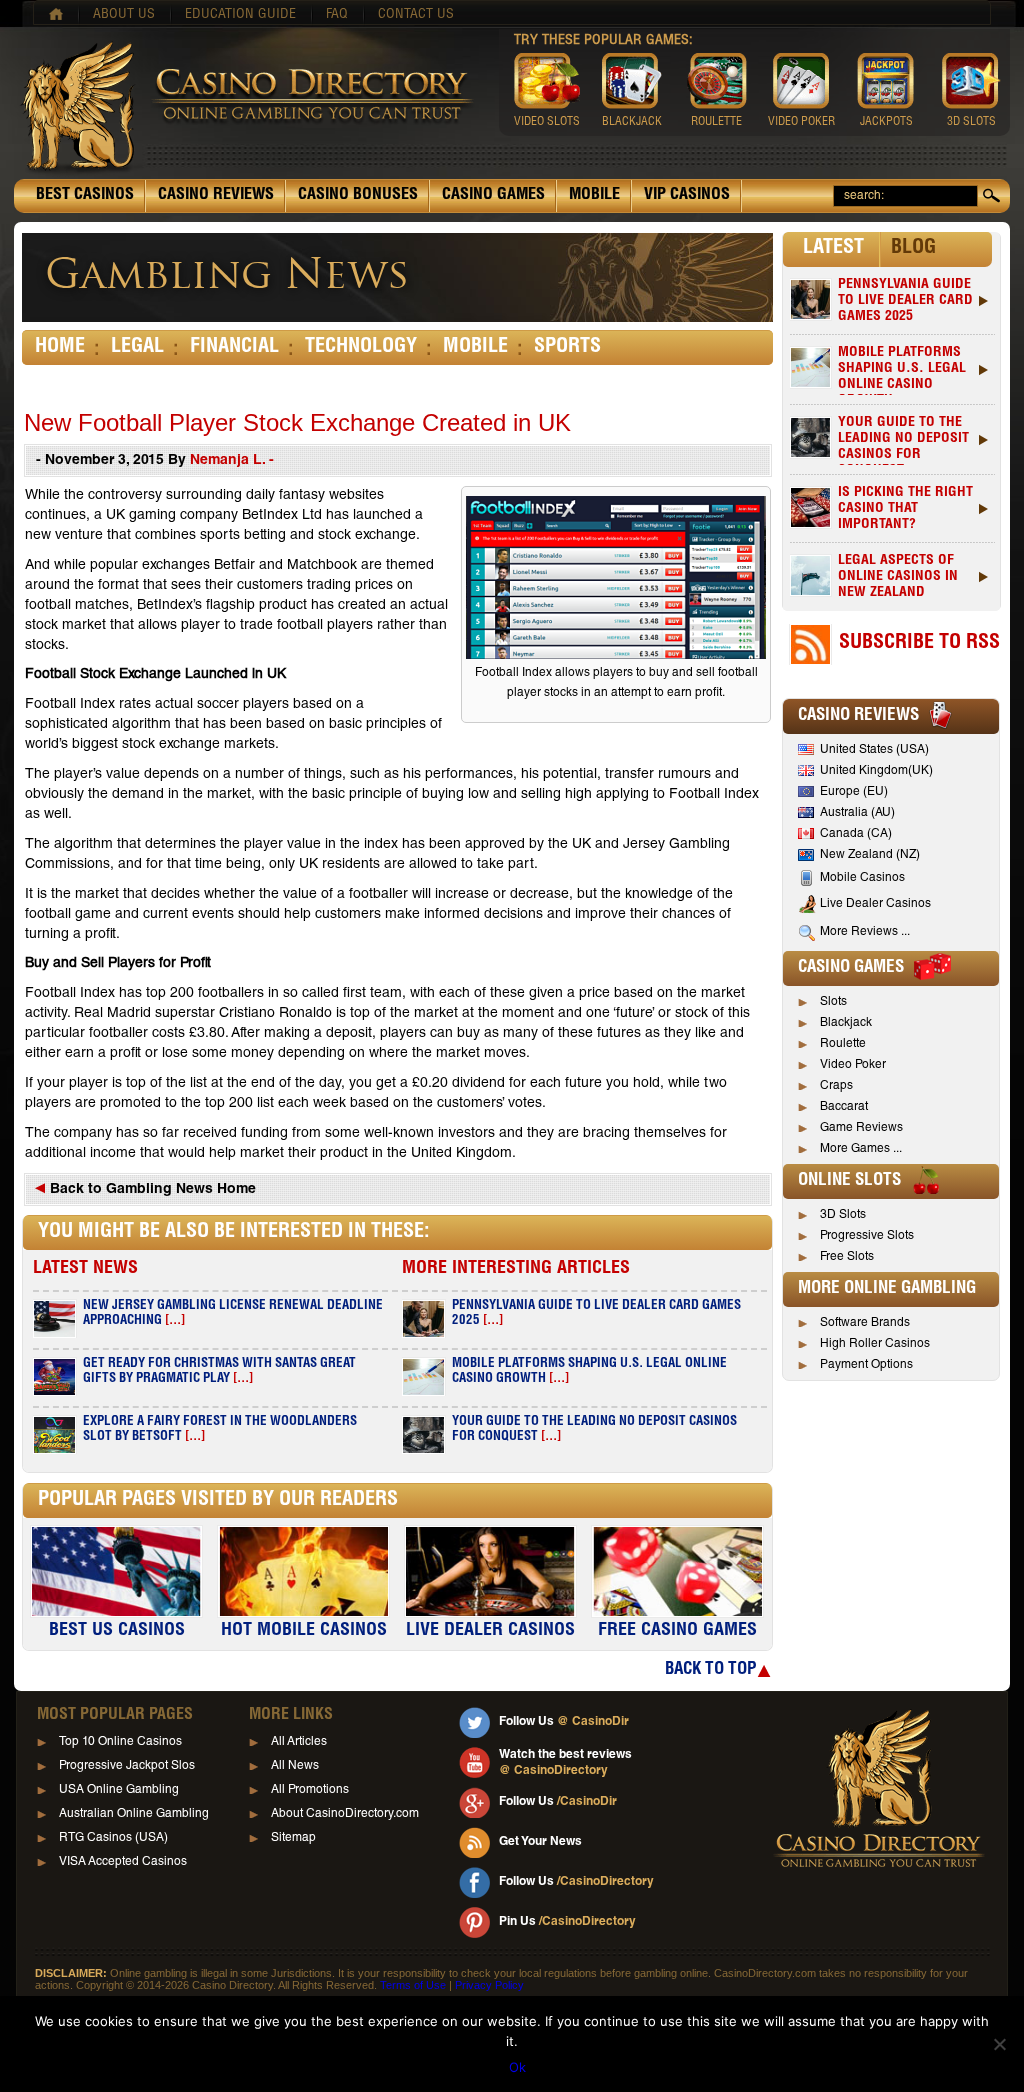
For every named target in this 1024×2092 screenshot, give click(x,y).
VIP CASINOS (687, 196)
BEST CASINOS (85, 196)
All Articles (299, 1742)
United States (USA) (874, 750)
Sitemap (293, 1838)
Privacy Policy (489, 1985)
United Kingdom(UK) (876, 771)
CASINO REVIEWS (216, 196)
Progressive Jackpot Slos (127, 1766)
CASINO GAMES (493, 196)
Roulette (843, 1044)
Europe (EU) (854, 792)
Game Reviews (861, 1128)
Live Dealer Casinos (875, 904)
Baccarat (844, 1107)
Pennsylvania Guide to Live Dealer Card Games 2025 (905, 301)
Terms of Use (413, 1985)
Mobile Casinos (862, 878)
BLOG (913, 249)
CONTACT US (416, 15)
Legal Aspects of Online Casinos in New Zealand (898, 577)
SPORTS (567, 348)
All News (295, 1766)
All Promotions (310, 1790)
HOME (60, 348)
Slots (833, 1002)
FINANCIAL (234, 348)
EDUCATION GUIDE (240, 15)
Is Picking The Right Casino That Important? (905, 509)
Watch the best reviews (565, 1763)
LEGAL (137, 348)
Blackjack (846, 1023)
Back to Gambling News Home (151, 1190)
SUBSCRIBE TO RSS (919, 644)
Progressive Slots (867, 1236)
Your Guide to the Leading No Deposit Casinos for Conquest (903, 440)
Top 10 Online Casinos (120, 1742)
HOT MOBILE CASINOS (304, 1631)
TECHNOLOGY (361, 348)
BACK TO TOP (710, 1670)
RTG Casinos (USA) (113, 1838)
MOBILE (594, 196)
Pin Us (567, 1922)
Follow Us (564, 1722)
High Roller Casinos (875, 1344)
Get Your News (540, 1842)
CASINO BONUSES (358, 196)
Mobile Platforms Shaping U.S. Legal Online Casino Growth (902, 370)
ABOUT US (124, 15)
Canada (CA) (856, 834)
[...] (175, 1321)
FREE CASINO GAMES (677, 1631)
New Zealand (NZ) (870, 855)
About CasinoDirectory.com (345, 1814)
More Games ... (861, 1149)
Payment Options (866, 1365)
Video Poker (853, 1065)
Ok (517, 2067)
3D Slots (843, 1215)
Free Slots (847, 1257)
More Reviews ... (865, 932)
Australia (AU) (857, 813)
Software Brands (865, 1323)
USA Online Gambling (119, 1790)
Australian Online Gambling (134, 1814)
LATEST (833, 249)
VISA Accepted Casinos (123, 1862)
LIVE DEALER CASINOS (490, 1631)
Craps (836, 1086)
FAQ (337, 15)
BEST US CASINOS (117, 1631)
